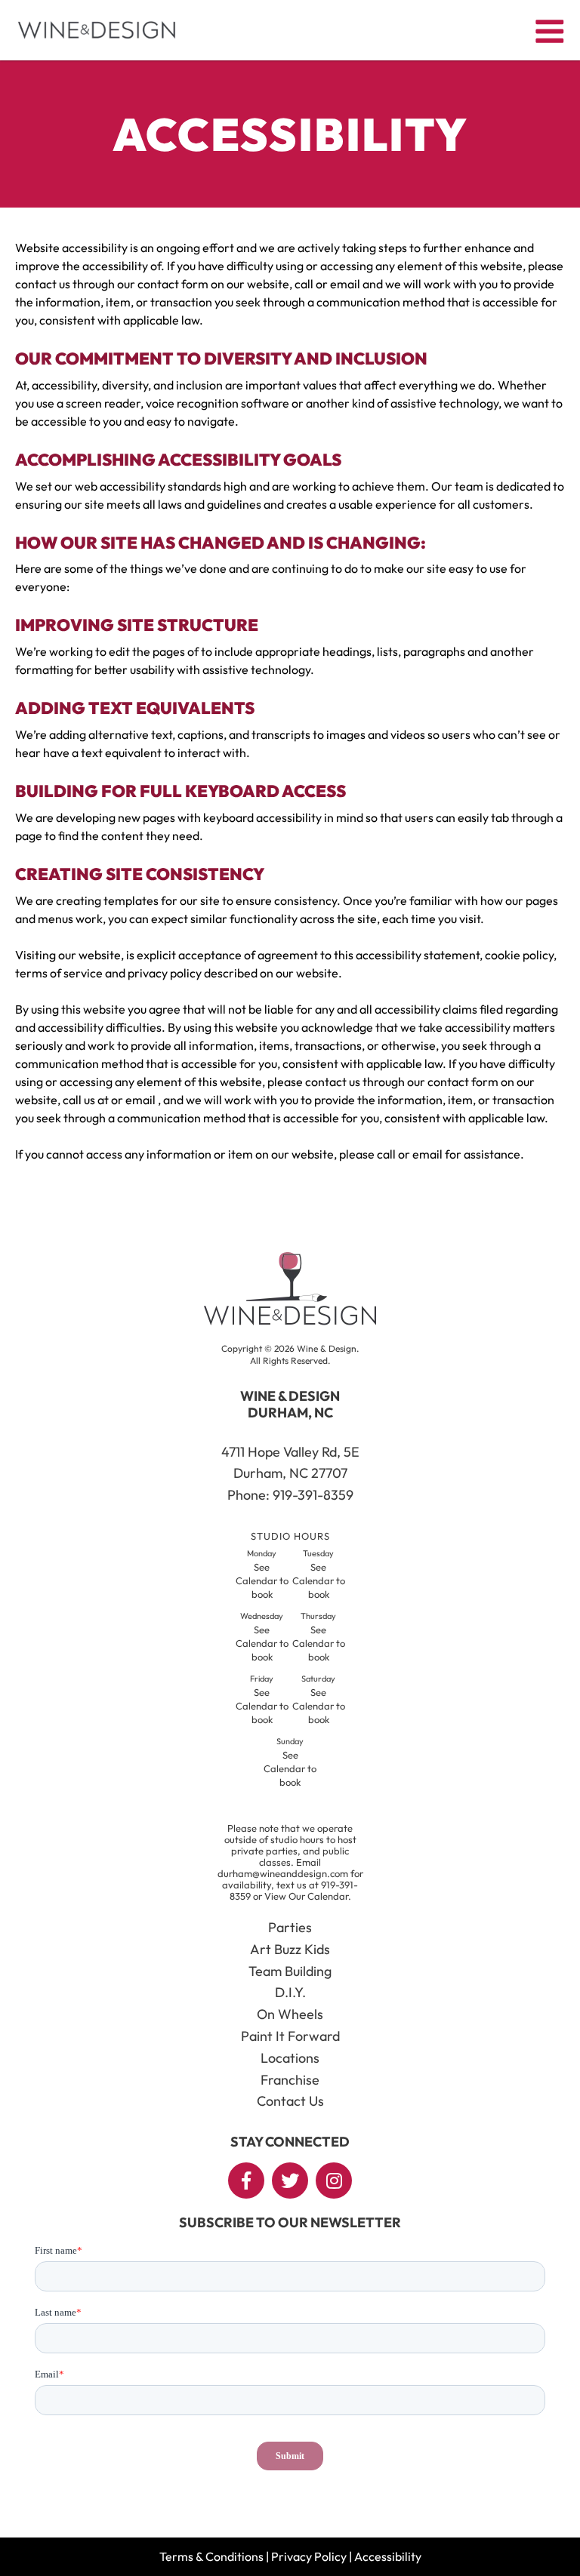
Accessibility (388, 2556)
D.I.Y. (290, 1992)
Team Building (290, 1971)
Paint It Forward (290, 2036)
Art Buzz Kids (290, 1949)
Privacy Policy (309, 2556)
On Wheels (290, 2014)
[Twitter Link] (290, 2181)
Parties (290, 1927)
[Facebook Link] (246, 2181)
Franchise (290, 2080)
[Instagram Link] (334, 2181)
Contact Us (290, 2101)
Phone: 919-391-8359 (290, 1495)
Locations (290, 2058)
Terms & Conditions (211, 2556)
